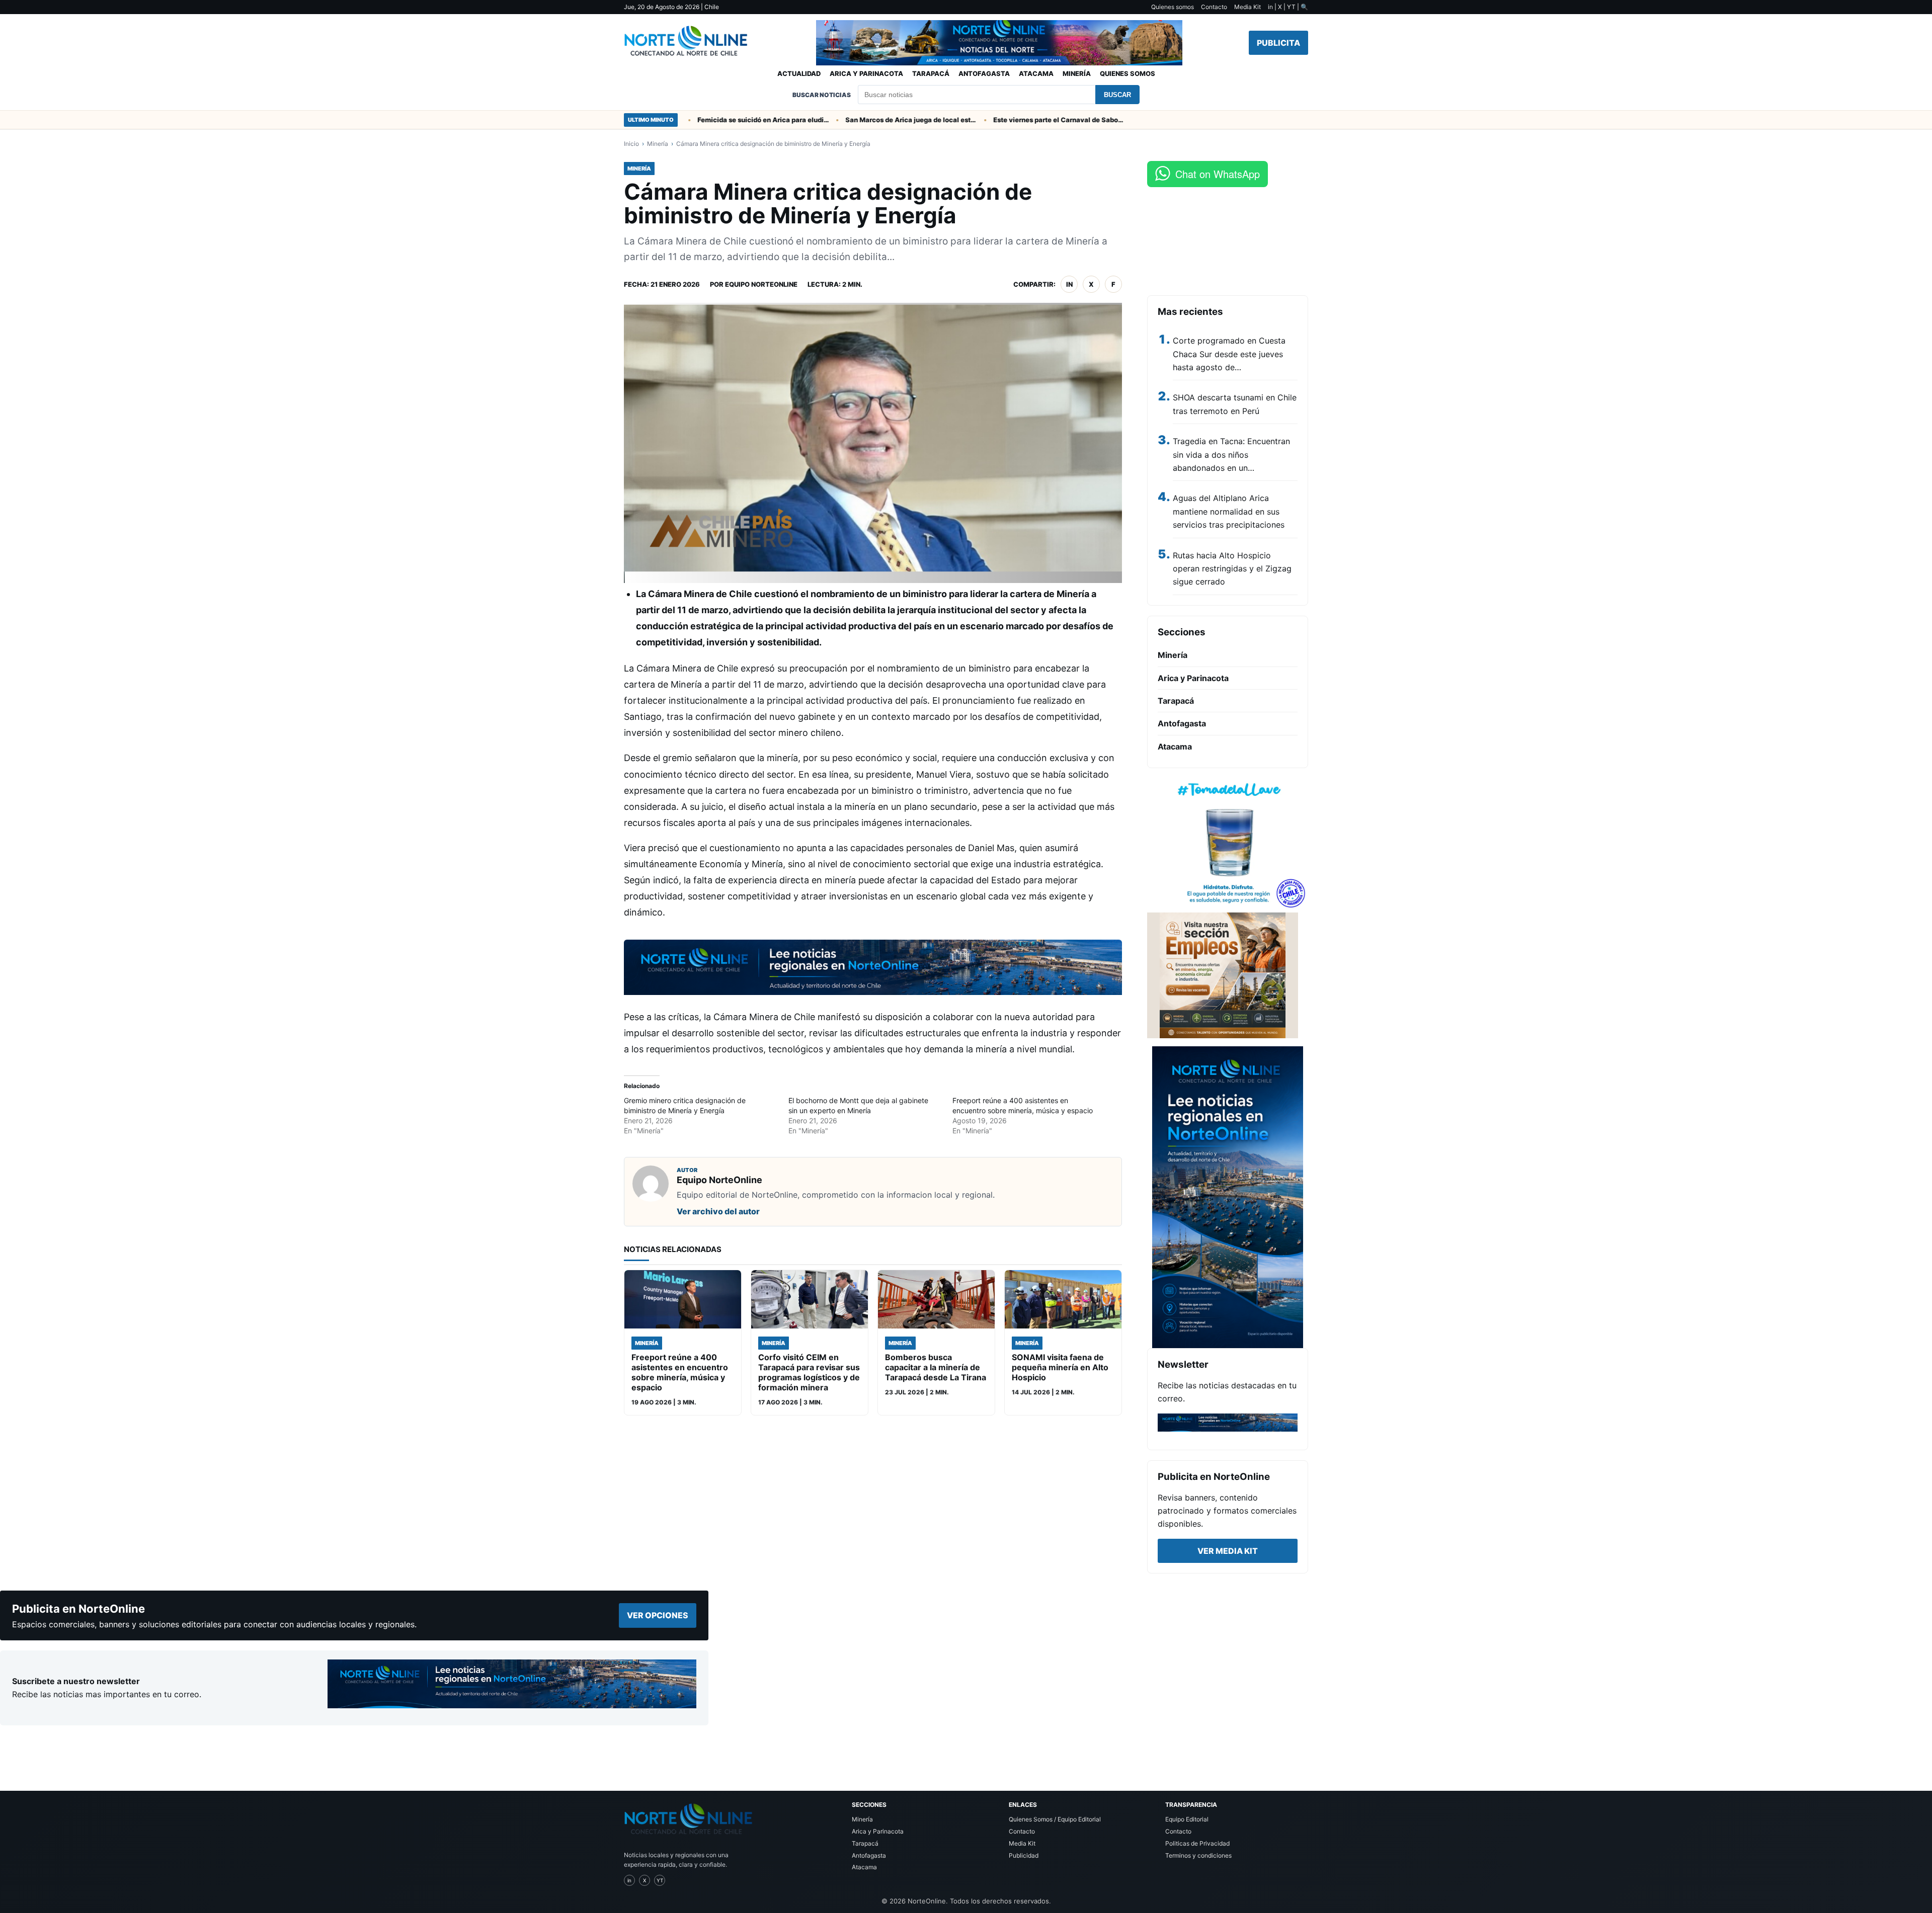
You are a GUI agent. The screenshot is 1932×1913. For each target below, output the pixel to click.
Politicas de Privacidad (1197, 1843)
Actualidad (799, 73)
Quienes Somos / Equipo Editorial (1055, 1819)
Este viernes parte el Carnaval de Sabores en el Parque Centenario (1007, 120)
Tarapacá (931, 73)
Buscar (1117, 95)
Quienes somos (1173, 7)
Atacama (1036, 73)
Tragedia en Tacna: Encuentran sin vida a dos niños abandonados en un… (1231, 454)
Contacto (1214, 7)
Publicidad (1024, 1855)
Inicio (631, 144)
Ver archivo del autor (718, 1211)
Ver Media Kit (1228, 1551)
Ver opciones (658, 1615)
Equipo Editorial (1187, 1819)
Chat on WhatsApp (1218, 174)
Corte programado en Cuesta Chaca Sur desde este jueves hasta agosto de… (1229, 354)
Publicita (1278, 43)
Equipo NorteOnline (761, 284)
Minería (1077, 73)
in (1069, 284)
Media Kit (1247, 7)
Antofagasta (984, 73)
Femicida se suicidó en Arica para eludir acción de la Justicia (711, 120)
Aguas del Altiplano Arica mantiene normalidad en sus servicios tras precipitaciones (1229, 511)
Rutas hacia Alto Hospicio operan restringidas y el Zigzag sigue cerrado (1232, 569)
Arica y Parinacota (866, 73)
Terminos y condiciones (1198, 1855)
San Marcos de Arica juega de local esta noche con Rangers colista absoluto (859, 120)
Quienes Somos (1128, 73)
